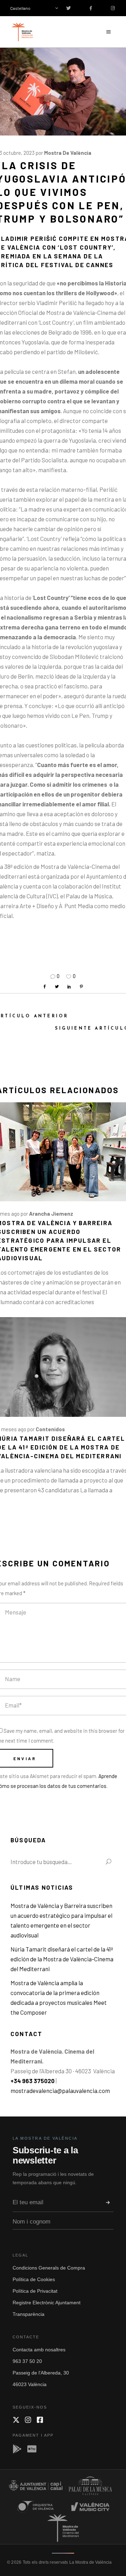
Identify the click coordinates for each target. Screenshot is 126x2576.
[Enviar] (108, 2202)
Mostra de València (68, 153)
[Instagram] (28, 2420)
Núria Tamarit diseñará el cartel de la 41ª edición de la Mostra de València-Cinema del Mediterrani (62, 1959)
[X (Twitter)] (16, 2420)
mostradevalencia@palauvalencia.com (60, 2090)
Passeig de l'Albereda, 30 (41, 2373)
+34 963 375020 (33, 2081)
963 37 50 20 (27, 2361)
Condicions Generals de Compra (49, 2268)
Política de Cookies (34, 2279)
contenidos (50, 1429)
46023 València (30, 2384)
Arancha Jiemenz (51, 1214)
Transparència (29, 2314)
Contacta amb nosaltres (39, 2350)
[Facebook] (40, 2420)
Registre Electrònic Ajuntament (47, 2303)
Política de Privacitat (35, 2291)
